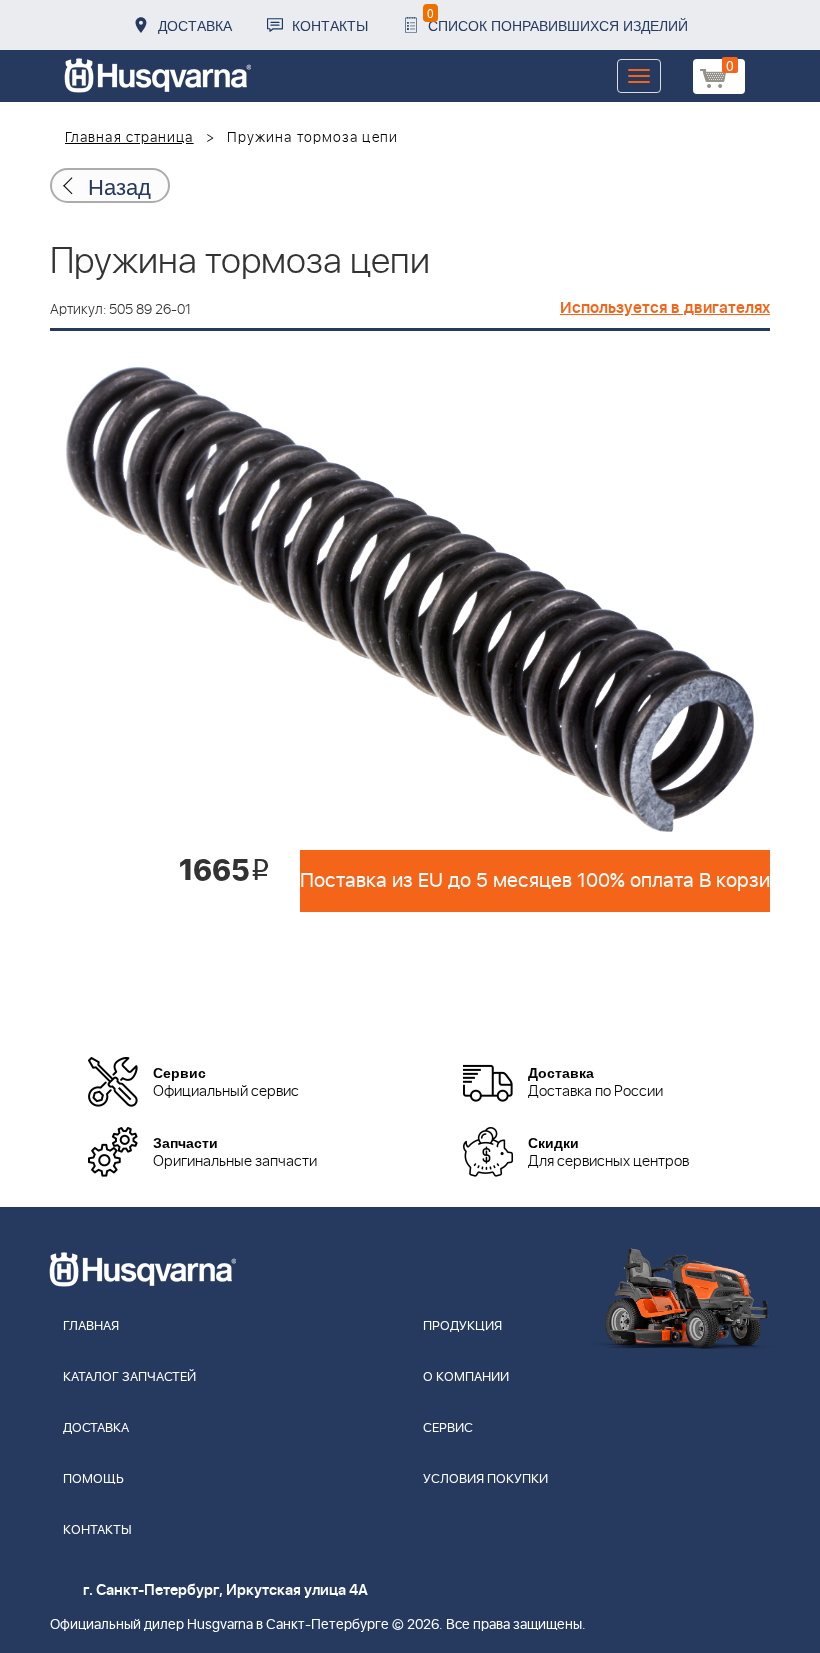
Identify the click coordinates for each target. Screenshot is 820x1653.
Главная (91, 1326)
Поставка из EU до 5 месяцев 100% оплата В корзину (535, 881)
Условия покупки (485, 1479)
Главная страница (129, 138)
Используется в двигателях (665, 308)
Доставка (195, 25)
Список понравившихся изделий (557, 19)
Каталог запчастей (129, 1377)
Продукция (462, 1326)
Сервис (448, 1428)
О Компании (466, 1377)
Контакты (330, 25)
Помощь (93, 1479)
